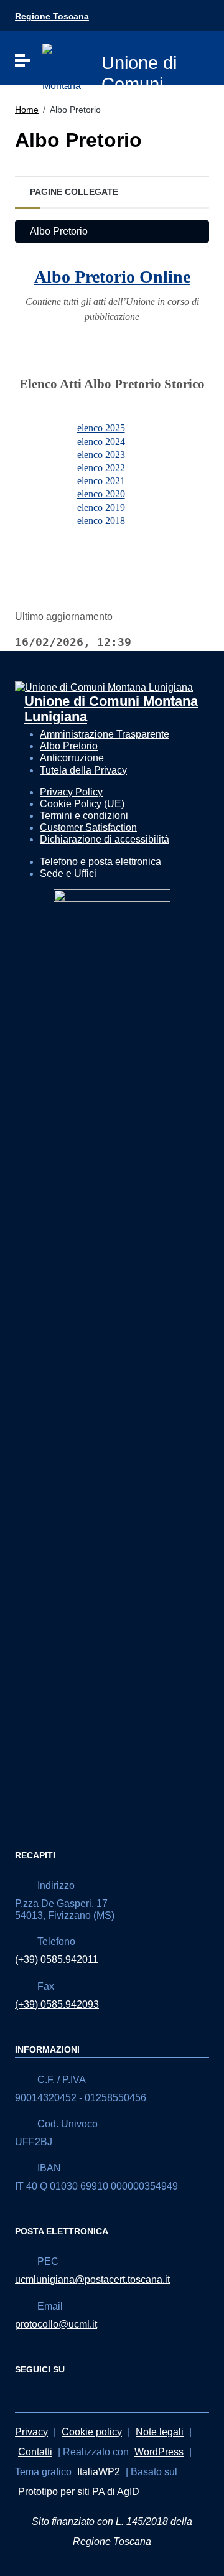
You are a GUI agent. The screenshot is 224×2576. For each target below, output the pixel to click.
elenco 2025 (101, 428)
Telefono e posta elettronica (100, 862)
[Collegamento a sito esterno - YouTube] (45, 2394)
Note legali (160, 2432)
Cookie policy (92, 2432)
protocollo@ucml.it (56, 2324)
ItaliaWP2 (99, 2472)
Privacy (31, 2432)
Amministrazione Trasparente (105, 734)
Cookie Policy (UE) (82, 804)
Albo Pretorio (59, 231)
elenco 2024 (101, 442)
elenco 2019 (101, 508)
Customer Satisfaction (88, 827)
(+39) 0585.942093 (57, 2004)
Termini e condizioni (84, 816)
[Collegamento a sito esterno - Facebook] (22, 2394)
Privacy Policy (71, 792)
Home (27, 110)
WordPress (159, 2452)
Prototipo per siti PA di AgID (79, 2492)
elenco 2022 (101, 468)
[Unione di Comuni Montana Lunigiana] (64, 66)
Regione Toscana (52, 16)
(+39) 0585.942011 (57, 1960)
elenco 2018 (101, 521)
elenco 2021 (101, 481)
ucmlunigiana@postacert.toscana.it (92, 2279)
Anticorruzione (72, 758)
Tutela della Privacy (83, 770)
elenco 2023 (101, 455)
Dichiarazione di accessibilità (105, 839)
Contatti (35, 2452)
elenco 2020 (101, 494)
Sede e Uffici (68, 873)
